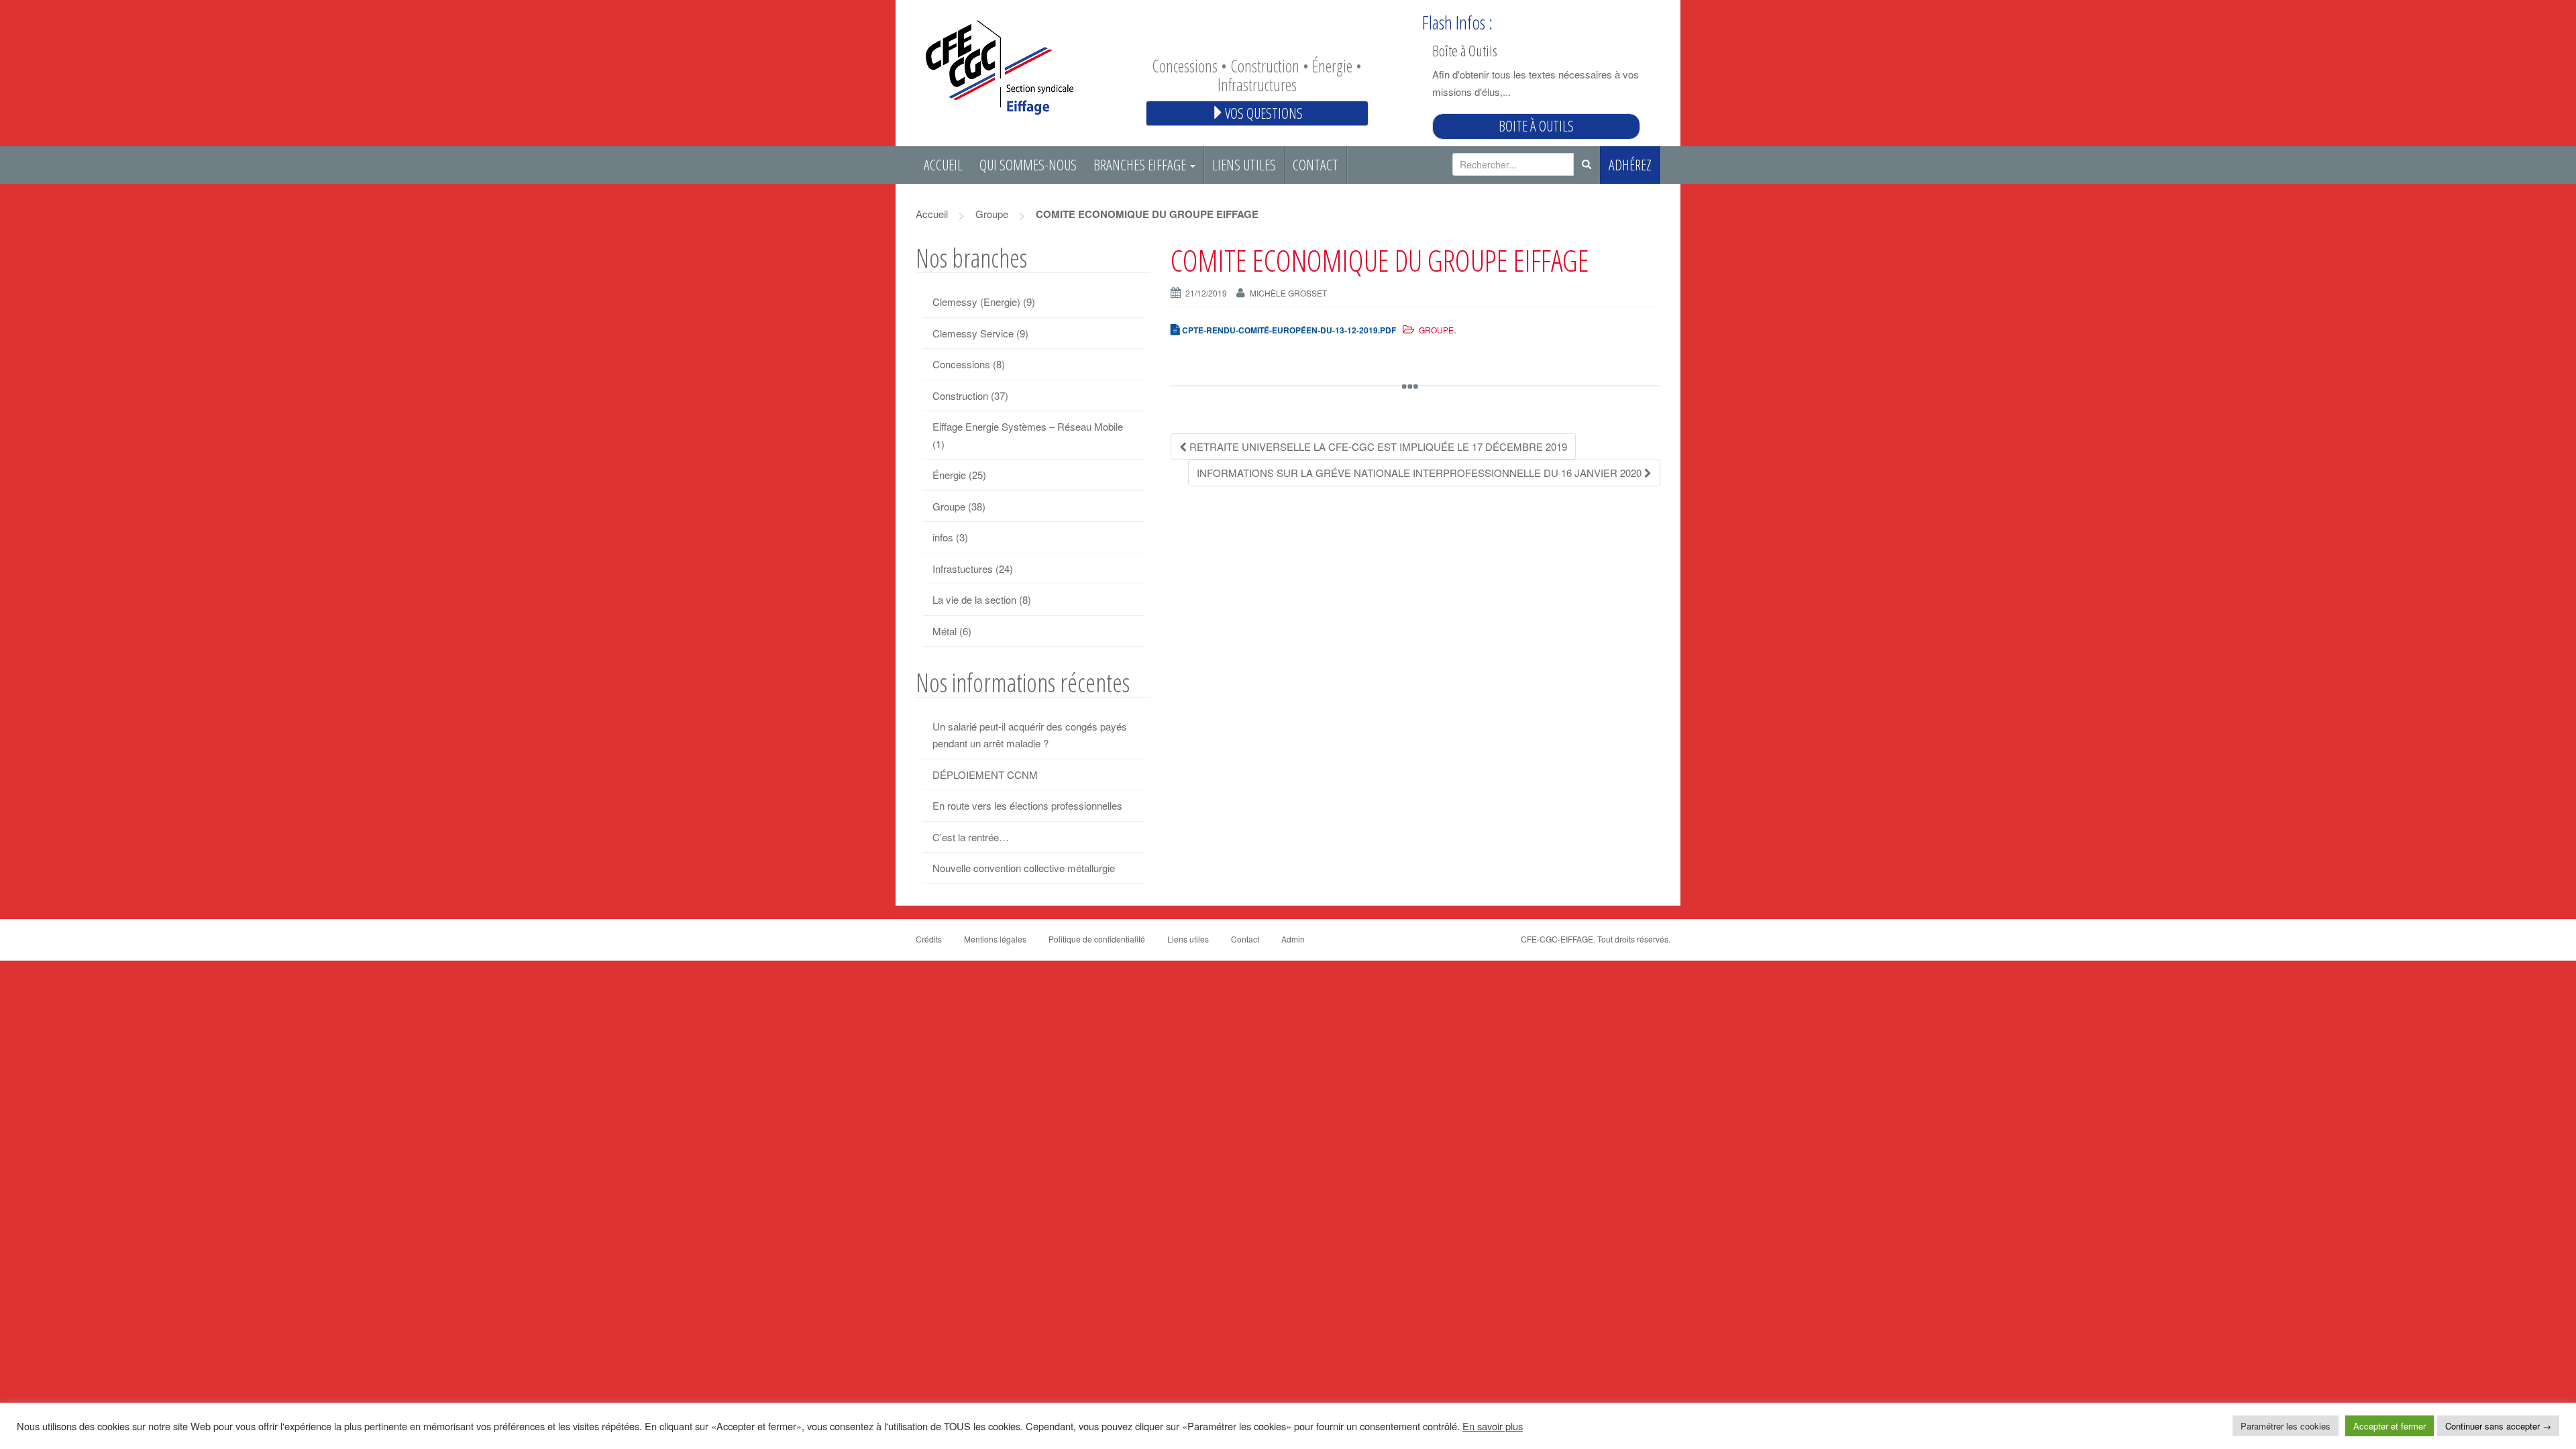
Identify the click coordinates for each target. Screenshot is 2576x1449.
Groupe (992, 214)
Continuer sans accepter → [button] (2498, 1426)
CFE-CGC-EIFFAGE (1557, 939)
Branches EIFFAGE (1141, 165)
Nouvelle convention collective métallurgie (1024, 868)
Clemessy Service (973, 333)
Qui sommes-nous (1028, 165)
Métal (945, 631)
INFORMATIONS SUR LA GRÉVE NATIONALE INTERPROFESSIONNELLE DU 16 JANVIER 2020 (1420, 473)
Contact (1316, 165)
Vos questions (1264, 113)
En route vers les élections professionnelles (1027, 805)
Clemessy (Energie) (976, 302)
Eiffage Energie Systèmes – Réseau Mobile (1028, 426)
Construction (960, 395)
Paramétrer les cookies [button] (2286, 1426)
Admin (1293, 939)
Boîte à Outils (1465, 50)
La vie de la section (974, 599)
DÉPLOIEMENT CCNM (985, 774)
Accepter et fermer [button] (2390, 1426)
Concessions (961, 364)
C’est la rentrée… (971, 837)
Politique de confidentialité (1097, 939)
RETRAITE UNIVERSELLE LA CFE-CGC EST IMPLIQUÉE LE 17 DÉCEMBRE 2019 (1377, 446)
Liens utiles (1244, 165)
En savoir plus (1493, 1426)
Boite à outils (1536, 126)
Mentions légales (995, 939)
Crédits (929, 939)
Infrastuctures (963, 569)
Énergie (949, 475)
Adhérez (1630, 165)
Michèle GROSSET (1288, 293)
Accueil (943, 165)
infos (943, 537)
